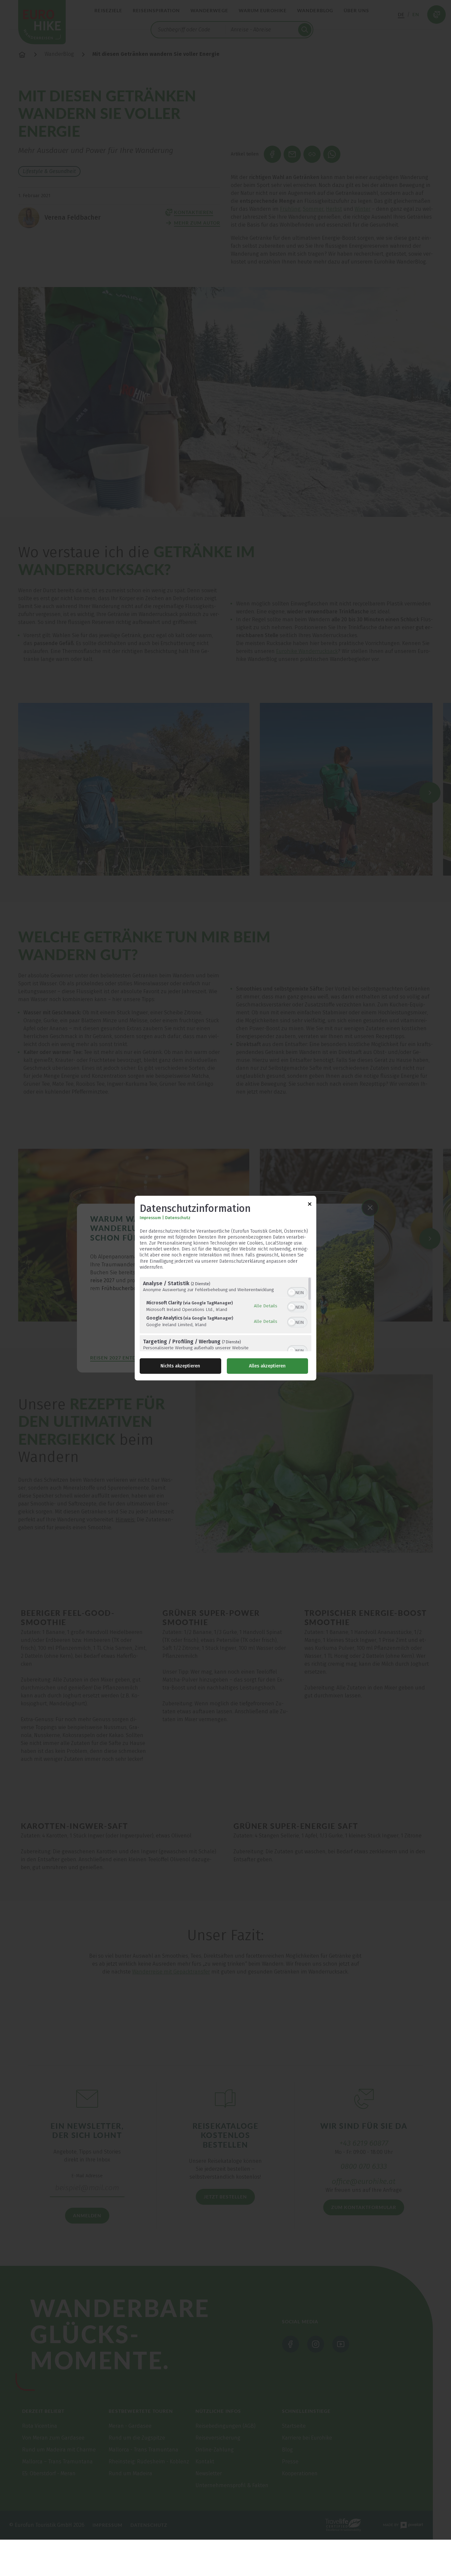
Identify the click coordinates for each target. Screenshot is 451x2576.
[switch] (297, 1292)
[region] (225, 1314)
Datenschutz (178, 1218)
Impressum (150, 1218)
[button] (292, 1292)
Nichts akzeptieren (180, 1366)
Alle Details (266, 1306)
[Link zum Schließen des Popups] (310, 1205)
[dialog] (225, 1288)
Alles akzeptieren (267, 1366)
